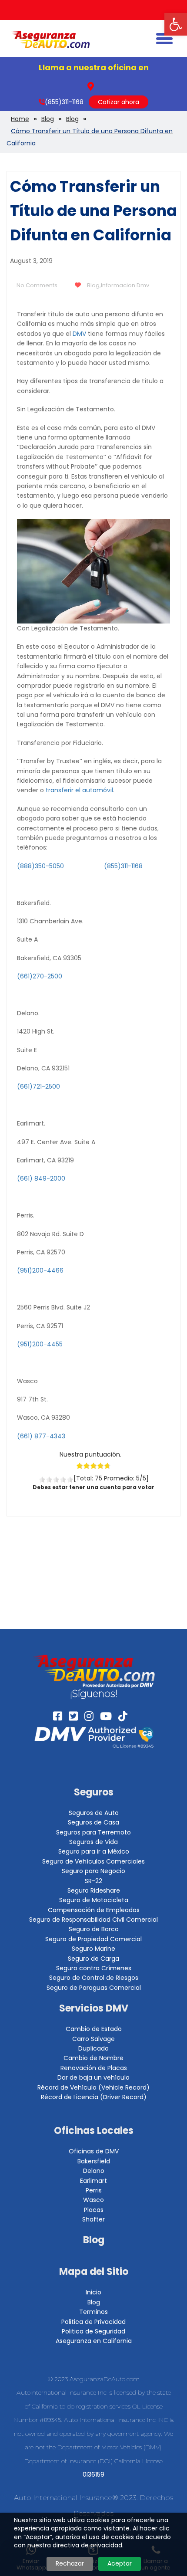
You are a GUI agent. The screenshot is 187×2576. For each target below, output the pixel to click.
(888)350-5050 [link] (40, 866)
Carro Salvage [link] (93, 2039)
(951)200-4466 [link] (40, 1270)
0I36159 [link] (93, 2474)
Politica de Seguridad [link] (93, 2331)
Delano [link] (94, 2171)
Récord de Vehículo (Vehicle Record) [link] (93, 2087)
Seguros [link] (94, 1792)
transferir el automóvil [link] (79, 790)
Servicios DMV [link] (94, 2008)
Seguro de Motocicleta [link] (94, 1900)
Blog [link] (93, 285)
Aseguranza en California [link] (94, 2341)
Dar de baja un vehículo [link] (93, 2077)
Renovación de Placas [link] (94, 2068)
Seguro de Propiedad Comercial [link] (93, 1939)
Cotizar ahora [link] (119, 102)
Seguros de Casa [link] (93, 1822)
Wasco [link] (93, 2200)
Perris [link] (94, 2190)
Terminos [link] (93, 2312)
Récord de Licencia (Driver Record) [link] (94, 2097)
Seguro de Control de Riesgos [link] (94, 1978)
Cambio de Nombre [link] (93, 2058)
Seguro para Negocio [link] (93, 1871)
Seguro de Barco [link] (94, 1929)
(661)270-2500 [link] (40, 976)
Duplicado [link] (93, 2048)
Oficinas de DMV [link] (94, 2151)
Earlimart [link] (93, 2181)
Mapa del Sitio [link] (94, 2272)
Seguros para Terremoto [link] (93, 1832)
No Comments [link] (37, 285)
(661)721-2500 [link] (38, 1086)
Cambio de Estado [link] (94, 2029)
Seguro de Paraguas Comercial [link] (94, 1988)
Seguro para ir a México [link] (94, 1851)
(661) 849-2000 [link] (41, 1178)
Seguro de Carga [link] (93, 1959)
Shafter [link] (93, 2219)
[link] (176, 24)
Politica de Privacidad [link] (93, 2322)
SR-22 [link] (93, 1881)
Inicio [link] (93, 2292)
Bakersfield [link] (94, 2161)
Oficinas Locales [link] (94, 2131)
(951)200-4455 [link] (40, 1344)
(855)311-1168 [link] (64, 102)
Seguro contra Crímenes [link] (94, 1968)
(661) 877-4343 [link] (41, 1436)
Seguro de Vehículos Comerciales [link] (93, 1861)
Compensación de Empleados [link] (94, 1910)
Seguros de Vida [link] (93, 1842)
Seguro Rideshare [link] (94, 1890)
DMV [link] (79, 334)
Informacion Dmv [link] (125, 285)
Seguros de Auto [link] (94, 1813)
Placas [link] (94, 2210)
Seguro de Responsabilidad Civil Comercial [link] (93, 1920)
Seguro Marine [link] (93, 1949)
